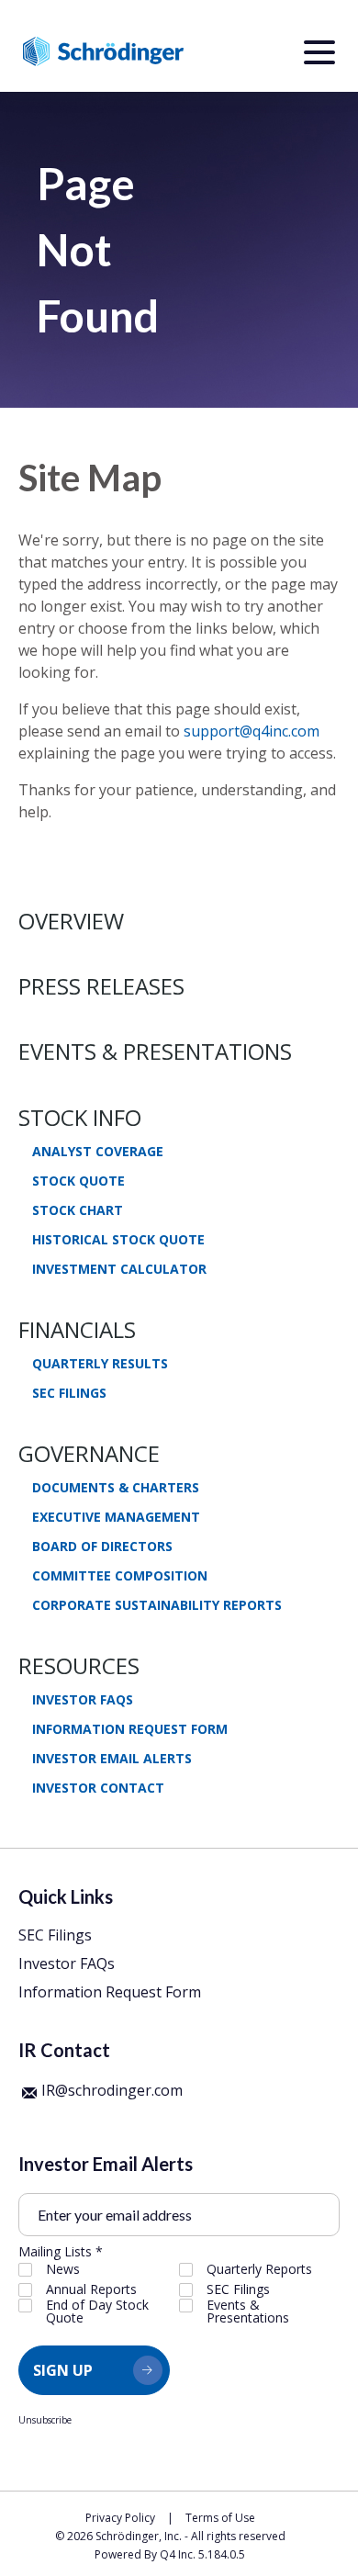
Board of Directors (102, 1547)
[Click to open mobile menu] (319, 55)
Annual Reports (91, 2289)
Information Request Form (130, 1729)
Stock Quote (78, 1181)
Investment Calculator (119, 1269)
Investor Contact (98, 1788)
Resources (79, 1665)
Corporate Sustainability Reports (157, 1605)
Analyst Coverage (98, 1152)
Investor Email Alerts (112, 1759)
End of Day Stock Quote (97, 2312)
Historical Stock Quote (118, 1240)
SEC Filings (69, 1393)
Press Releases (101, 986)
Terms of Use (220, 2518)
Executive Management (116, 1517)
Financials (77, 1329)
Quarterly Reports (259, 2269)
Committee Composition (120, 1576)
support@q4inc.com (252, 731)
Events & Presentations (155, 1051)
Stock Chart (78, 1210)
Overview (71, 921)
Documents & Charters (116, 1488)
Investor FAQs (83, 1700)
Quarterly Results (100, 1364)
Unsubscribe (45, 2420)
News (63, 2269)
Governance (89, 1453)
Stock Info (80, 1117)
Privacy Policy (120, 2518)
